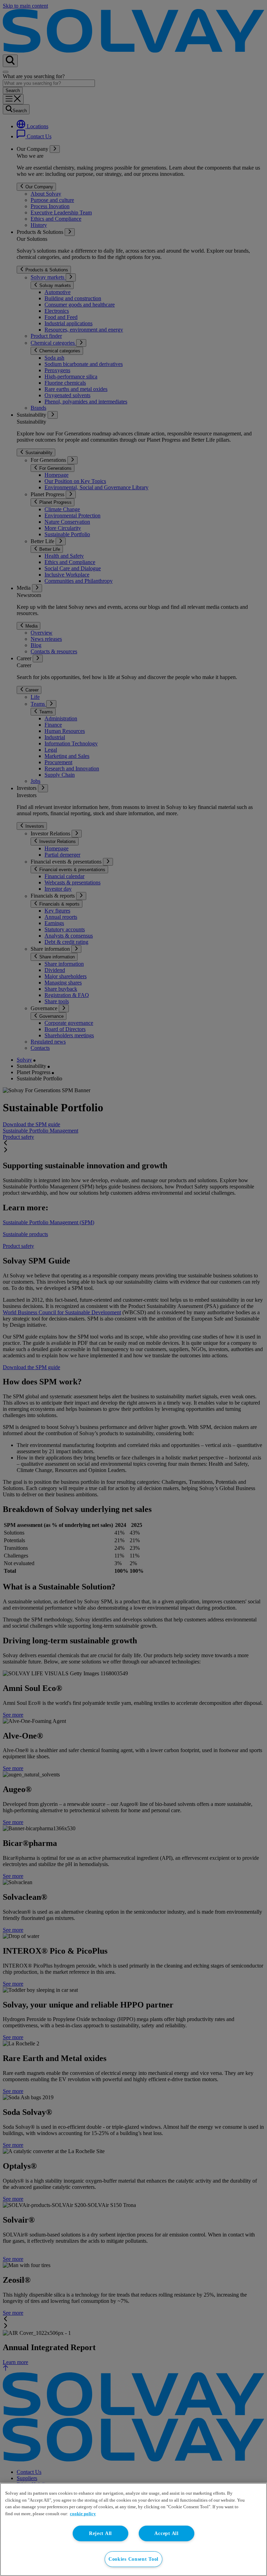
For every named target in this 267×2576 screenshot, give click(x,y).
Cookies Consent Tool (133, 2559)
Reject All (100, 2533)
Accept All (166, 2533)
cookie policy (83, 2514)
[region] (133, 2529)
